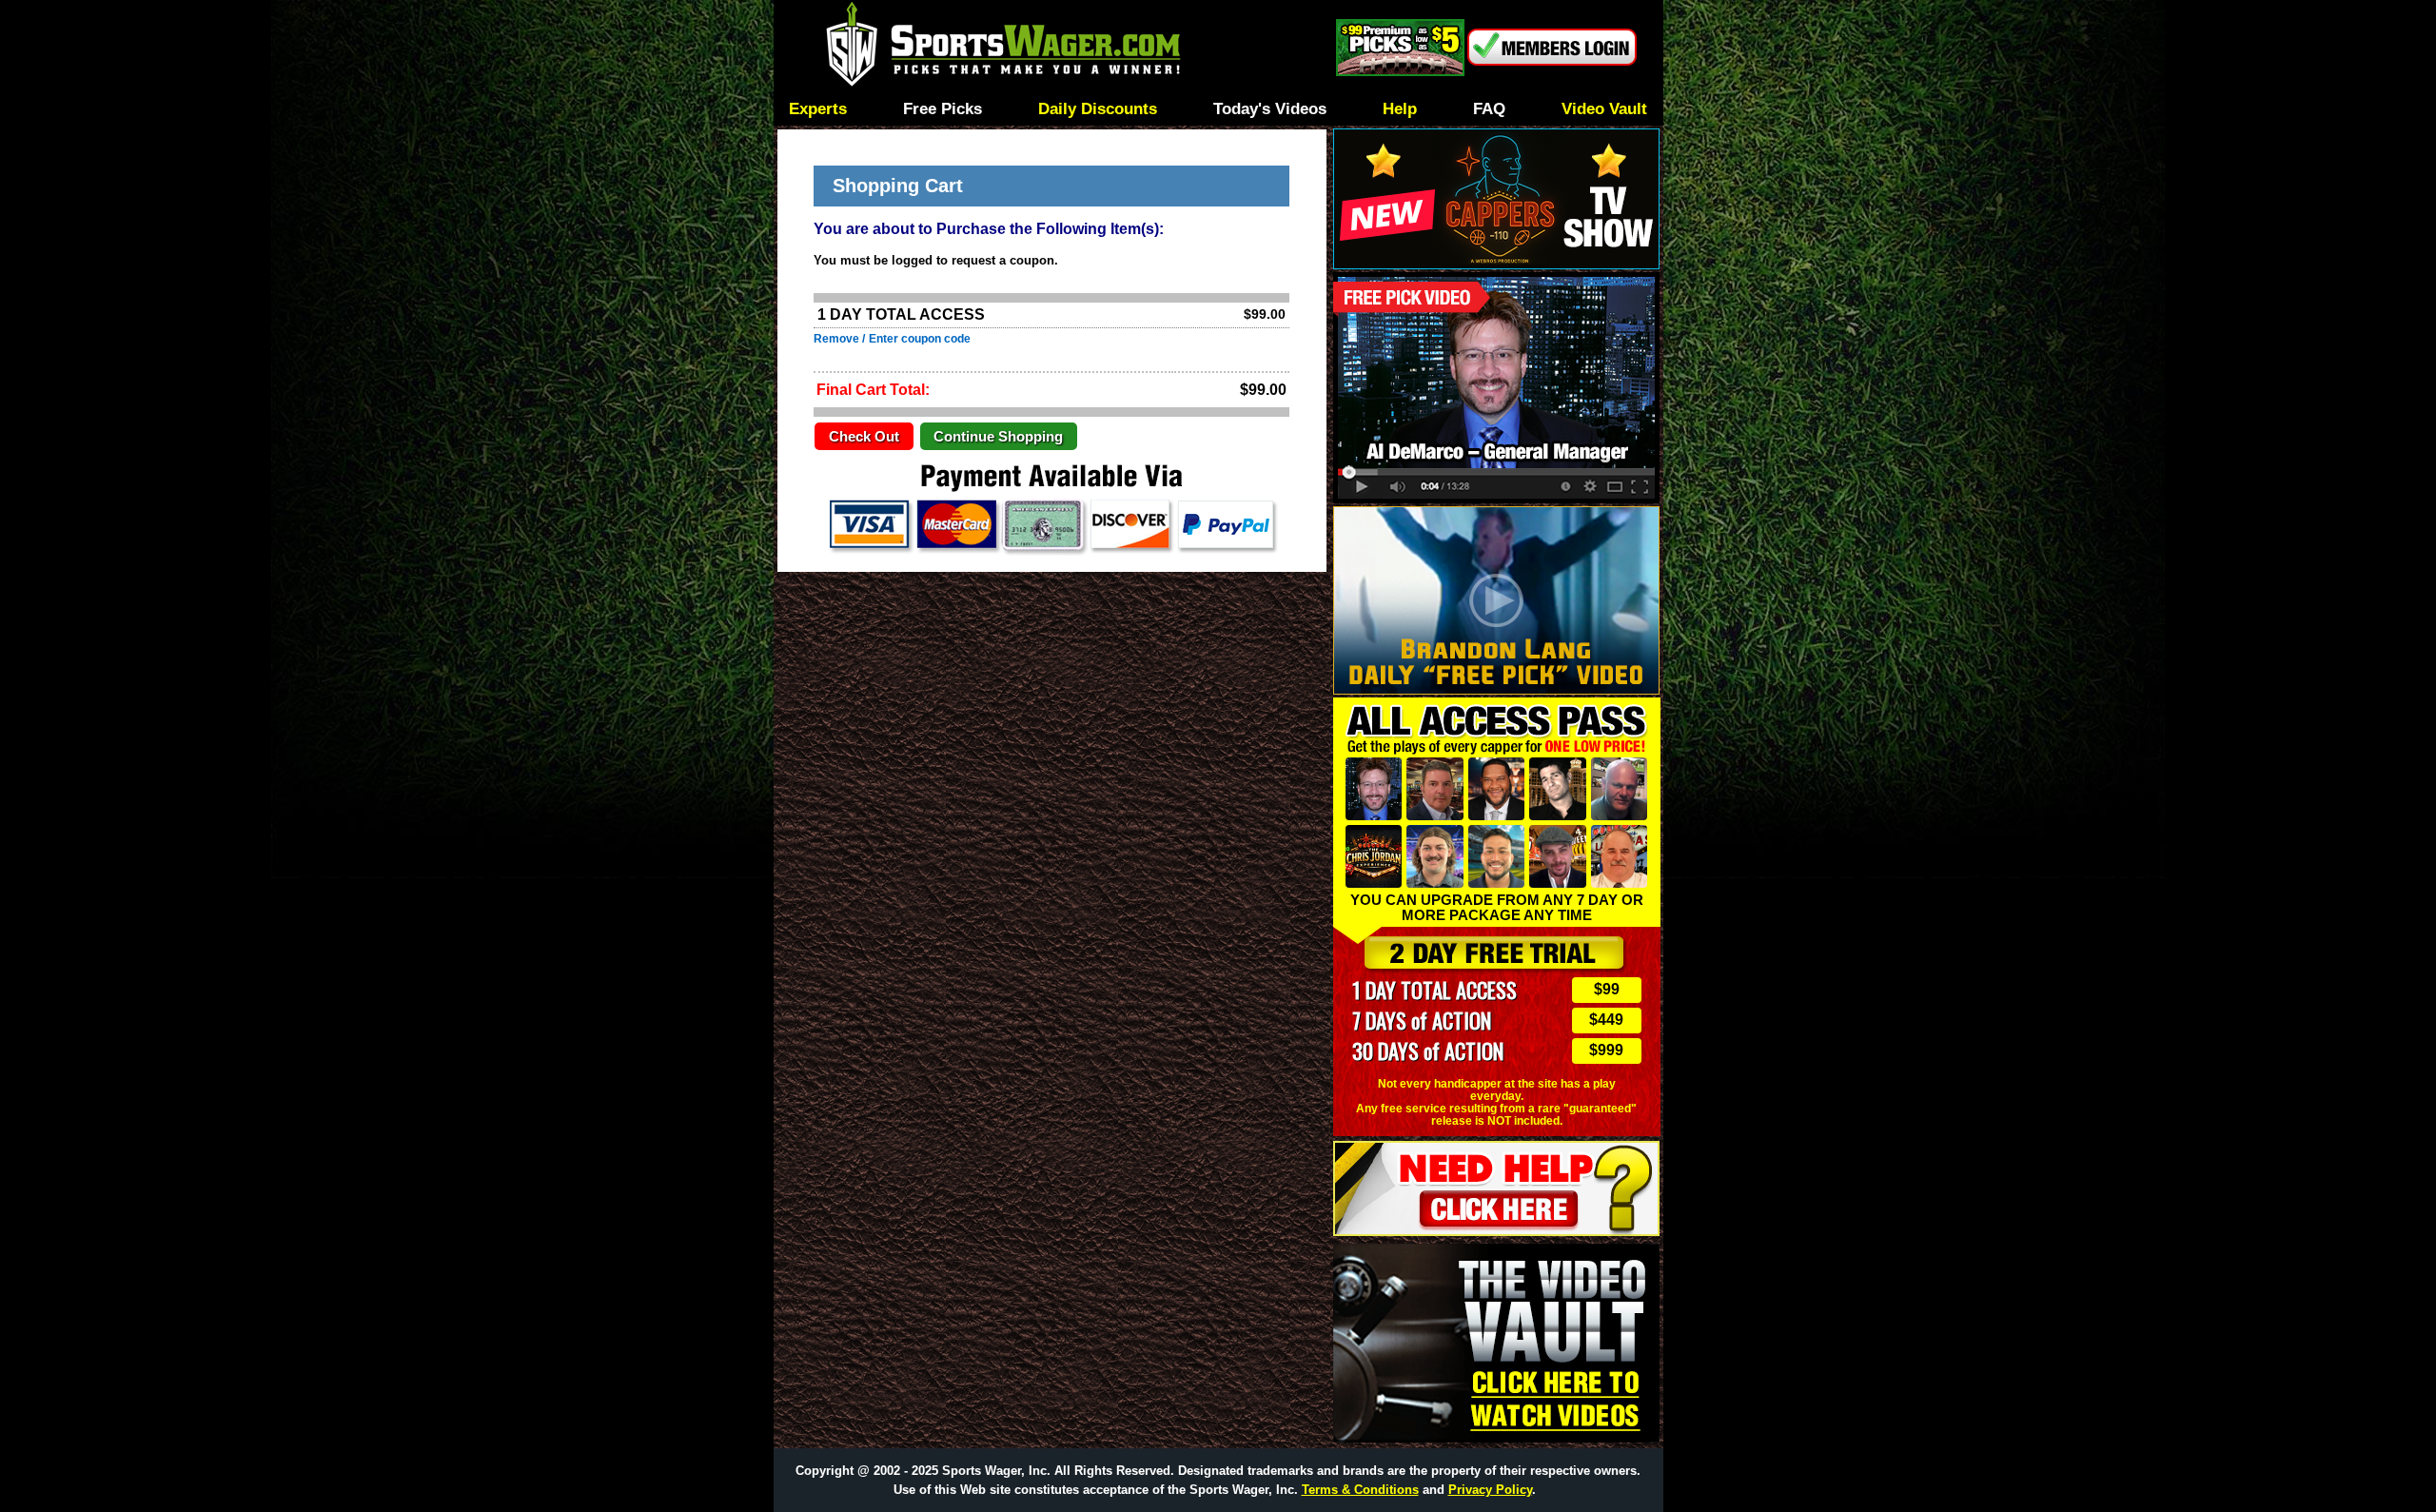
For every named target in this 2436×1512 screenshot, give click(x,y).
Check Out (864, 437)
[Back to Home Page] (1053, 47)
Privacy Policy (1490, 1490)
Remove (836, 339)
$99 (1607, 989)
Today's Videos (1270, 110)
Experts (818, 110)
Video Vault (1604, 110)
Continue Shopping (998, 437)
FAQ (1489, 110)
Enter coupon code (920, 339)
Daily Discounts (1098, 110)
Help (1400, 110)
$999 (1606, 1050)
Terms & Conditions (1360, 1490)
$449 (1606, 1020)
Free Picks (943, 110)
